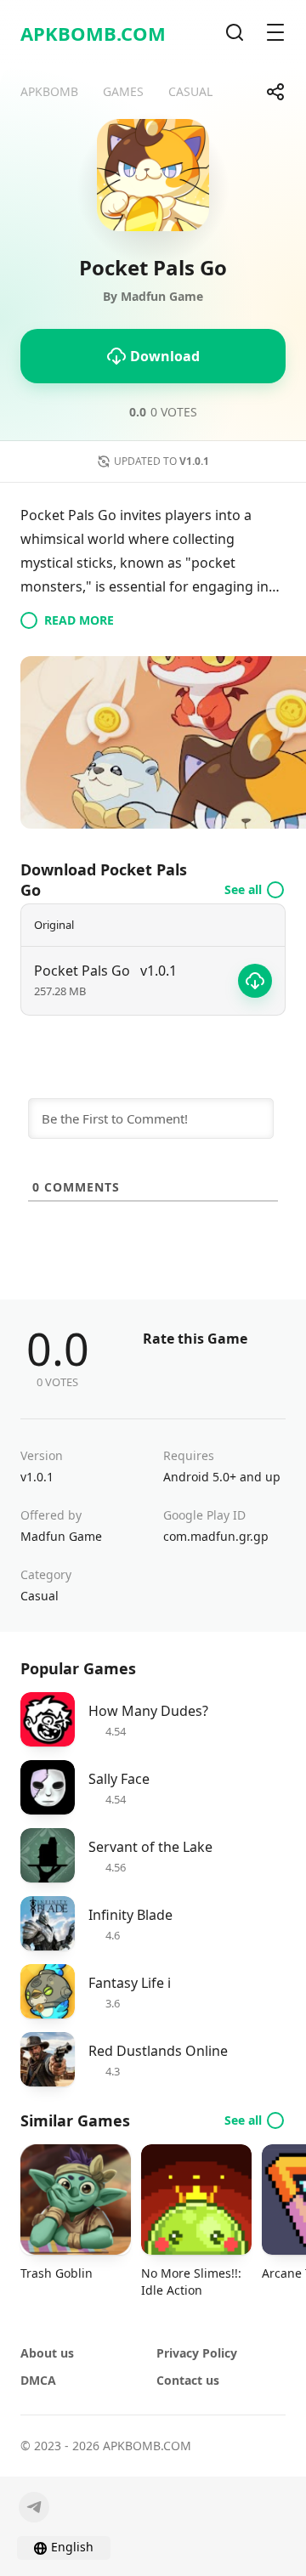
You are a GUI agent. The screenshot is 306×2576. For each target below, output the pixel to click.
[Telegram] (34, 2507)
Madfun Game (61, 1536)
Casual (40, 1596)
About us (47, 2353)
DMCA (38, 2380)
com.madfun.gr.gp (216, 1536)
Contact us (188, 2380)
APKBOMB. (93, 33)
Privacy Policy (197, 2353)
